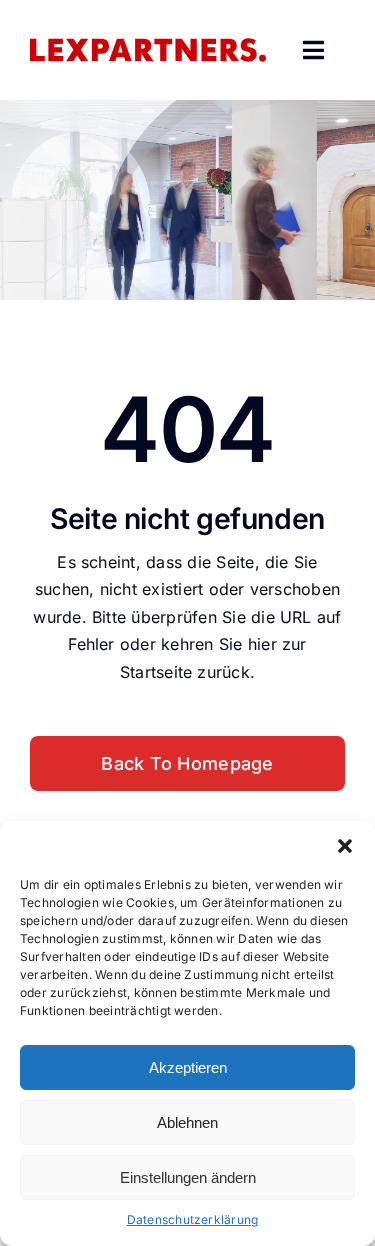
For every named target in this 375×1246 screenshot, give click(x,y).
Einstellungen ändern (188, 1177)
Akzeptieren (188, 1067)
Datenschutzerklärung (193, 1219)
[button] (345, 846)
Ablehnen (187, 1122)
